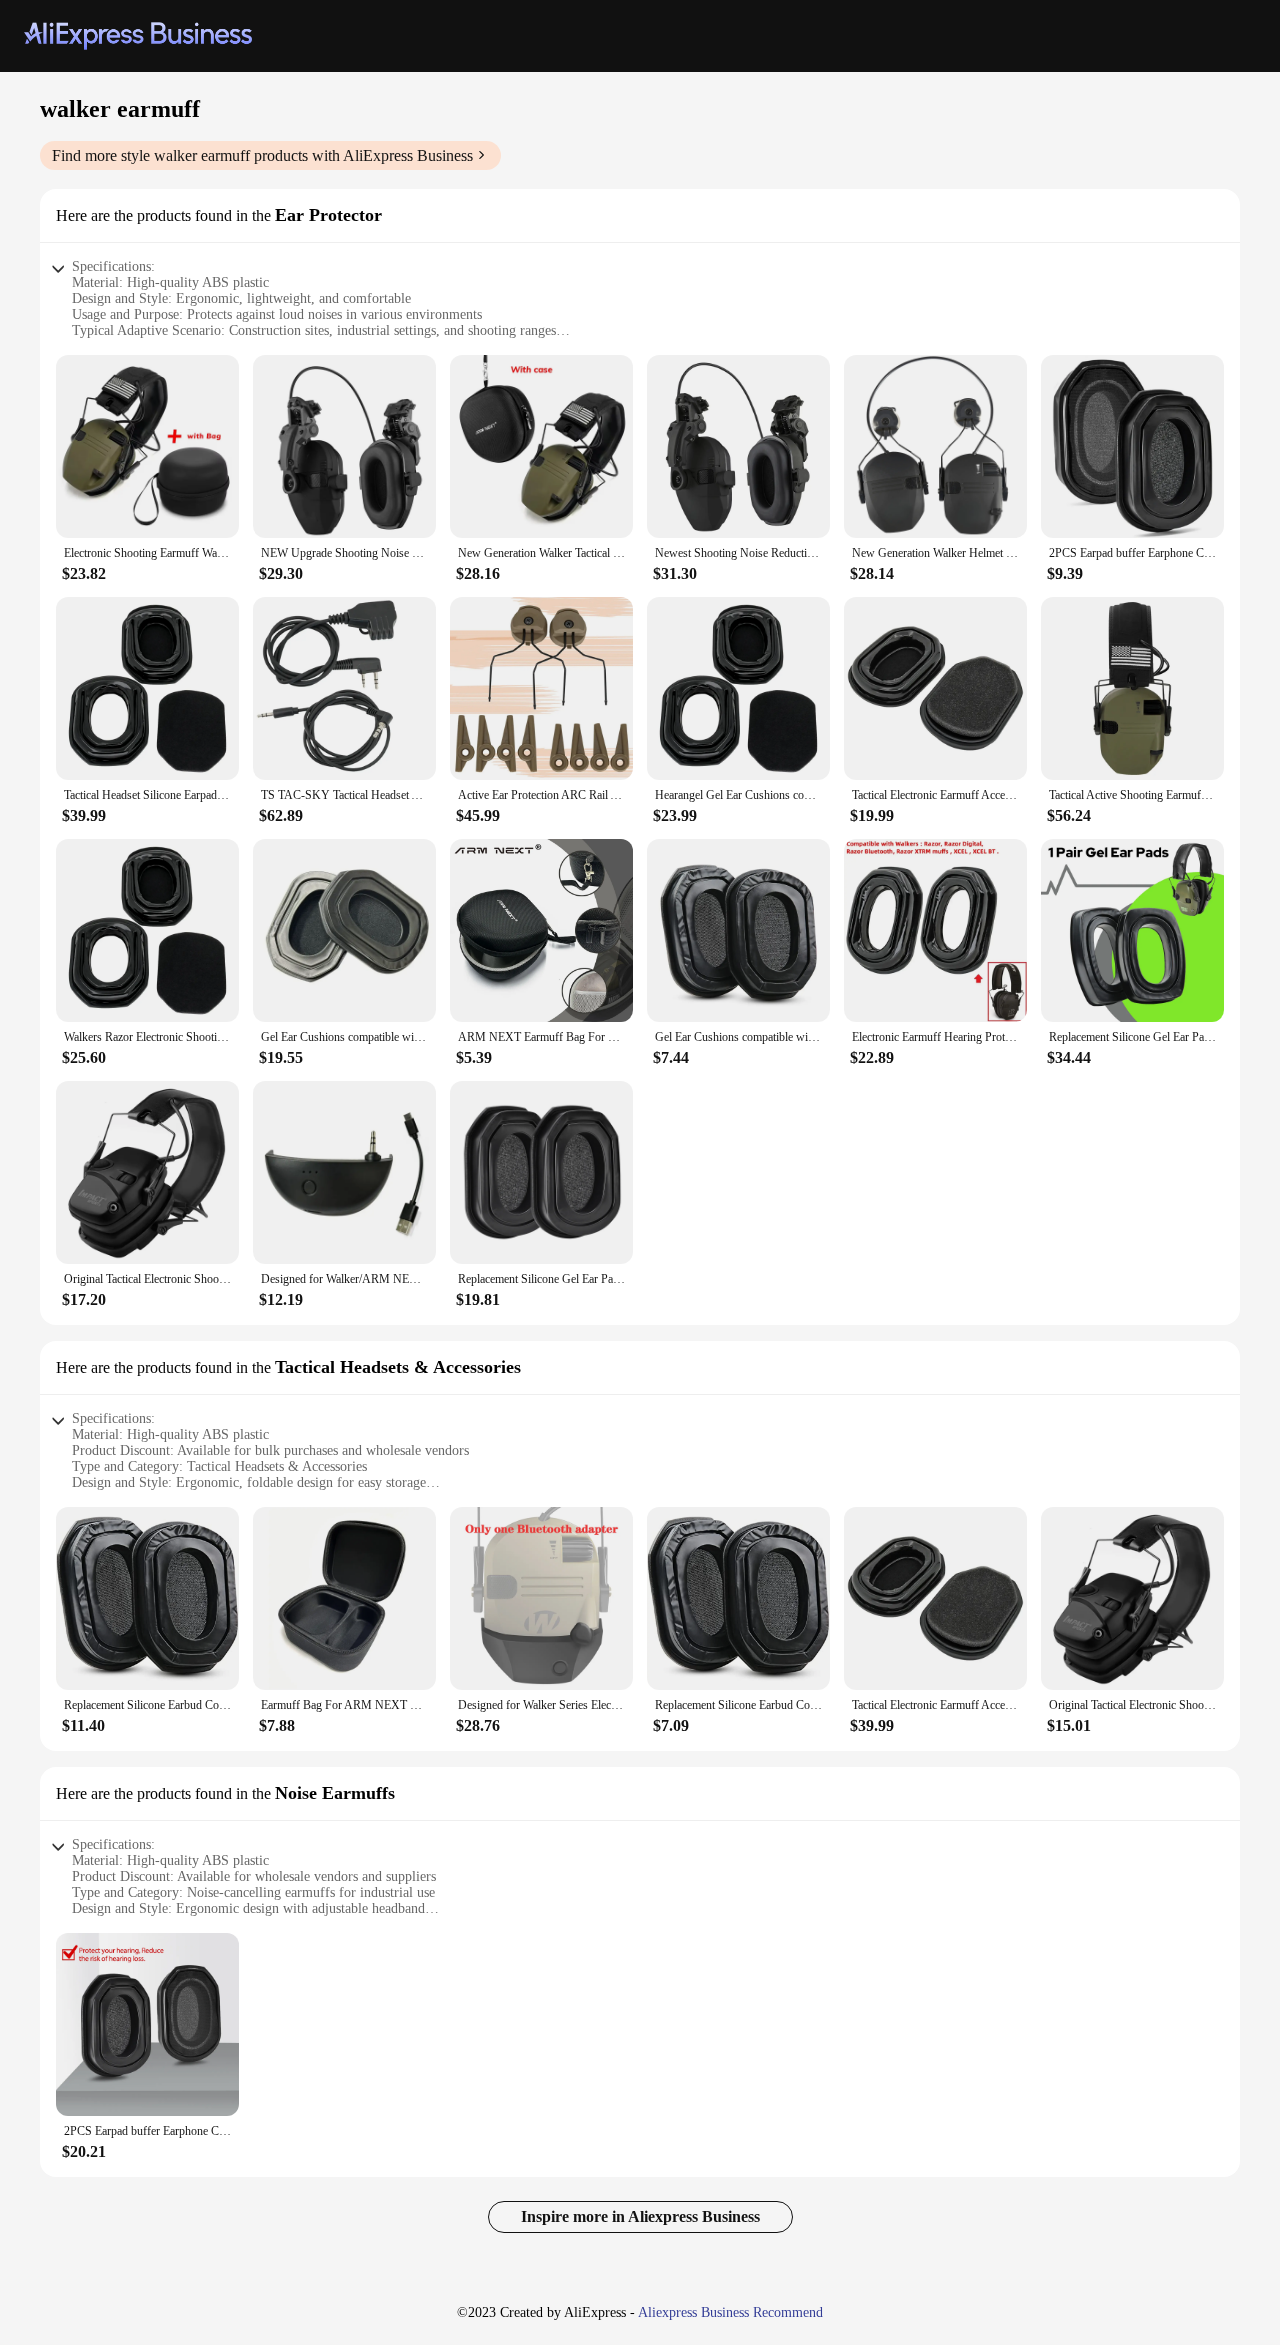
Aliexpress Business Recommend (730, 2312)
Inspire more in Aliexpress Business (640, 2216)
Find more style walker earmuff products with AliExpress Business (262, 155)
